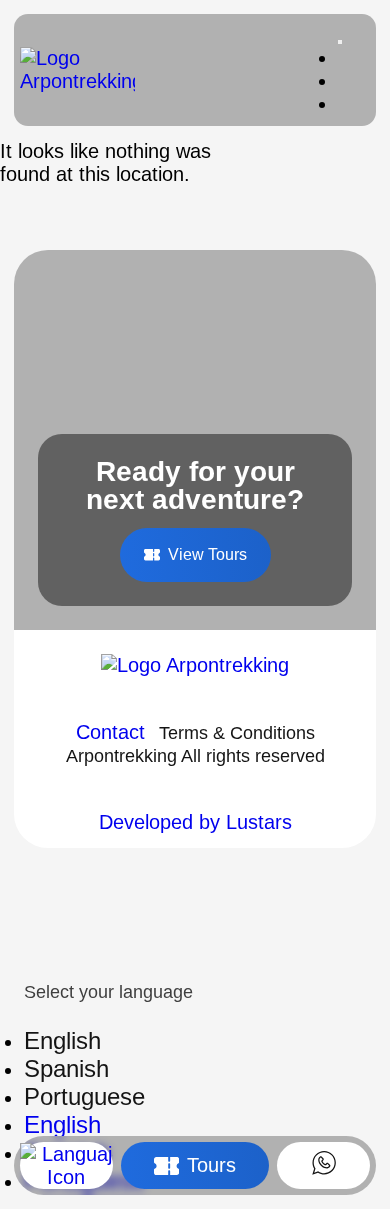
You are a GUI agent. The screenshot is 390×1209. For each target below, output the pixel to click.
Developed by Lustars (195, 822)
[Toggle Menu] (340, 42)
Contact (110, 732)
